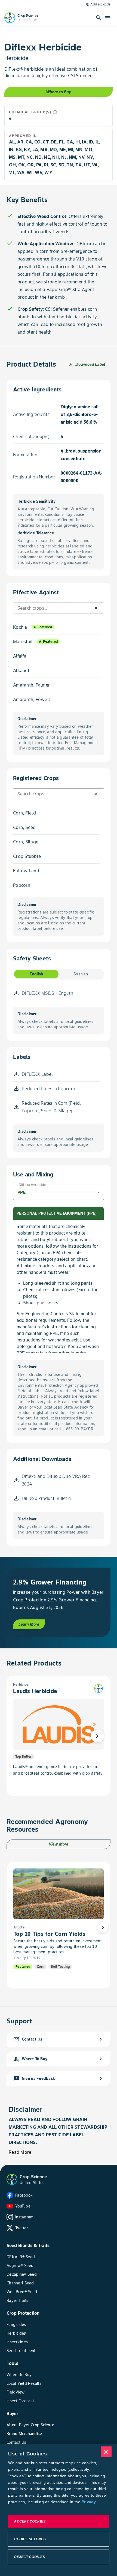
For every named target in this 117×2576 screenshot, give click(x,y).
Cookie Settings (30, 2539)
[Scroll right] (97, 1736)
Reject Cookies (30, 2557)
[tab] (36, 974)
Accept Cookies (30, 2521)
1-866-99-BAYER (78, 1429)
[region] (59, 2510)
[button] (96, 608)
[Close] (106, 2452)
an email (41, 1429)
